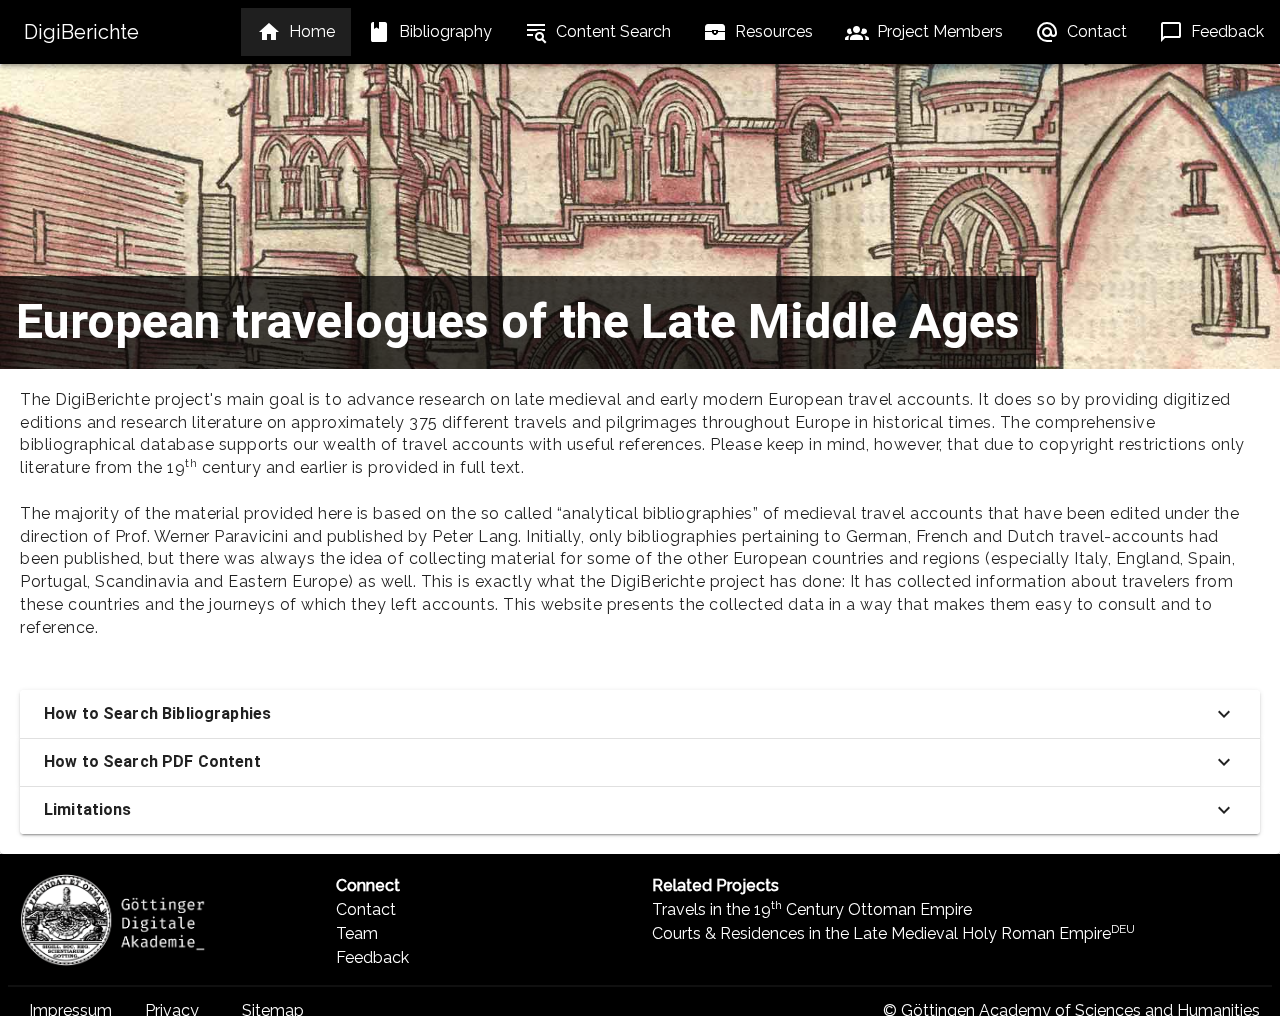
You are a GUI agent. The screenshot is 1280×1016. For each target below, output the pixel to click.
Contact (366, 909)
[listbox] (296, 32)
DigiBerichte (81, 32)
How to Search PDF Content (152, 761)
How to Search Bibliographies (157, 713)
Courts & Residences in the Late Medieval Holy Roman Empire (893, 933)
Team (357, 933)
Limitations (88, 809)
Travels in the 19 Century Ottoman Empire (812, 909)
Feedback (372, 957)
